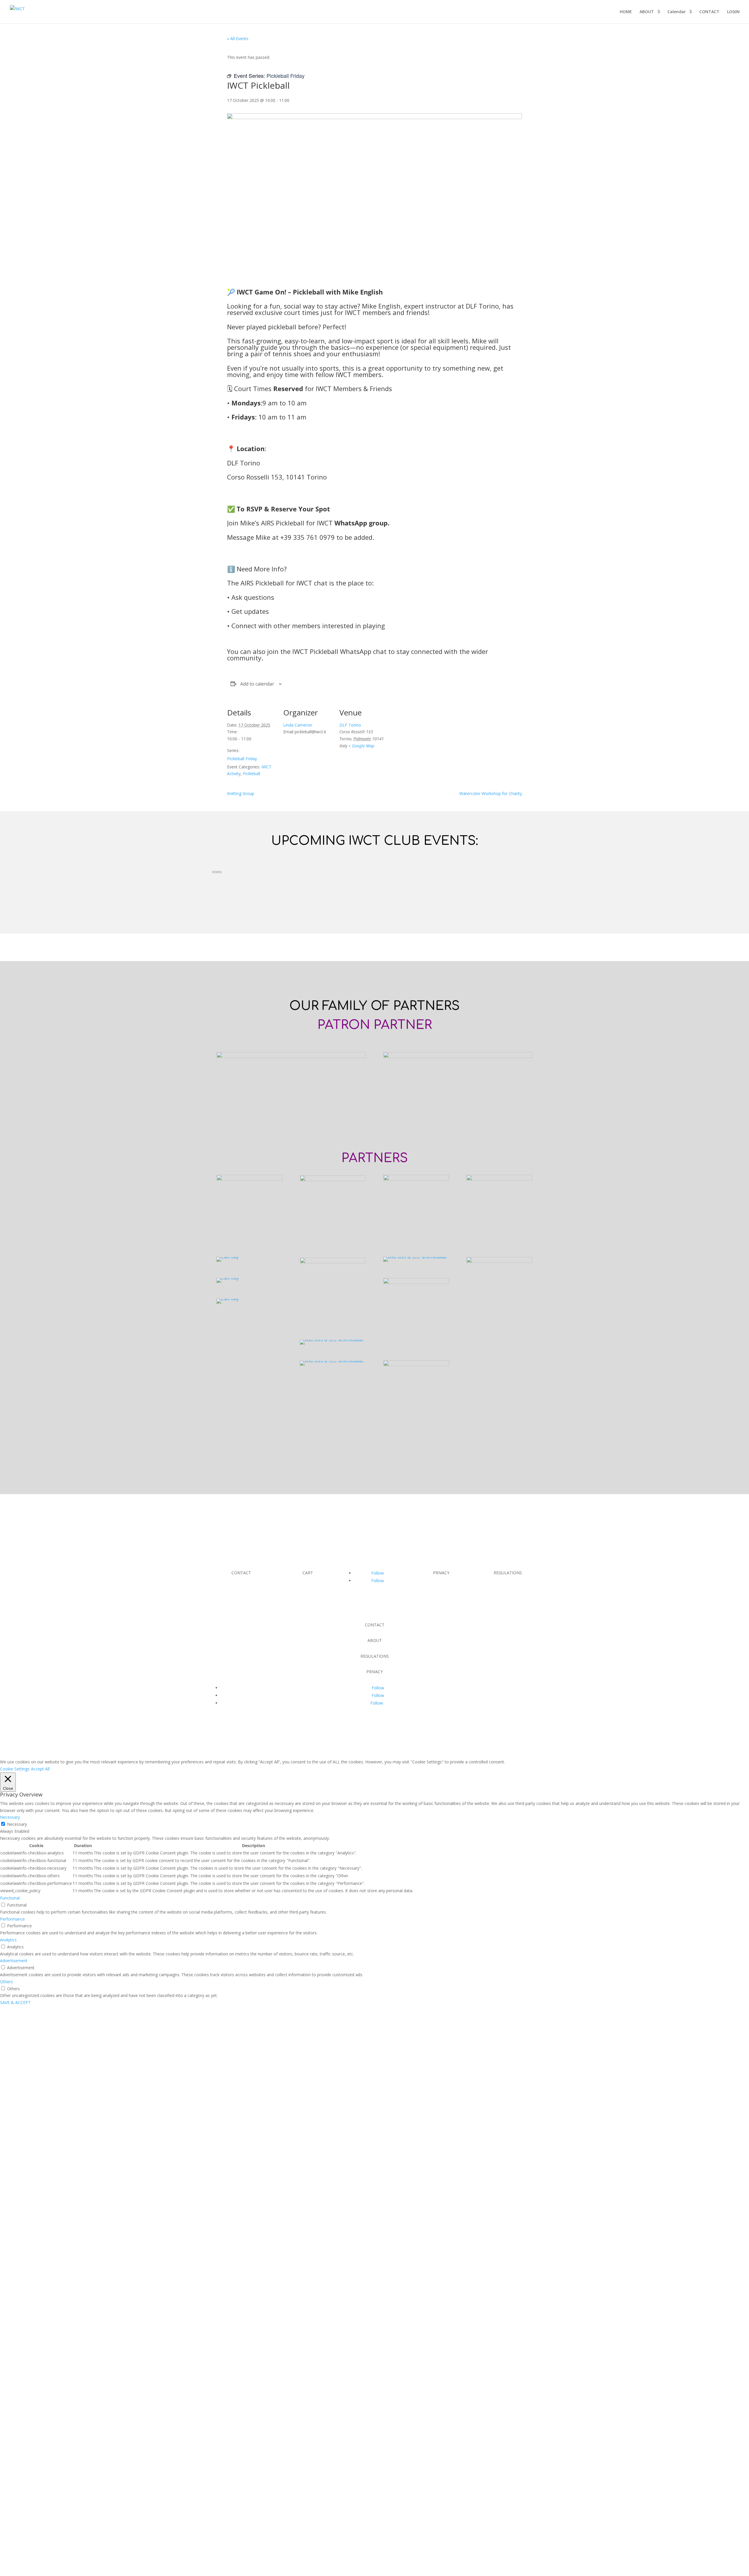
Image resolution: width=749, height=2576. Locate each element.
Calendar (677, 12)
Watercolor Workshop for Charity (491, 793)
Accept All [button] (40, 1769)
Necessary (17, 1824)
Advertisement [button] (14, 1961)
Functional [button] (10, 1898)
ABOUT (647, 12)
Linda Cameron (298, 725)
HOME (626, 12)
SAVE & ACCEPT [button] (15, 2002)
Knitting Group (241, 793)
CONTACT (709, 12)
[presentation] (214, 872)
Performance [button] (12, 1919)
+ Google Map (361, 746)
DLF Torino (350, 725)
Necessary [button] (10, 1817)
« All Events (238, 38)
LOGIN (733, 12)
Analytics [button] (8, 1940)
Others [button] (6, 1982)
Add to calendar (257, 684)
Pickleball (251, 774)
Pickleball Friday (242, 759)
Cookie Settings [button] (15, 1769)
